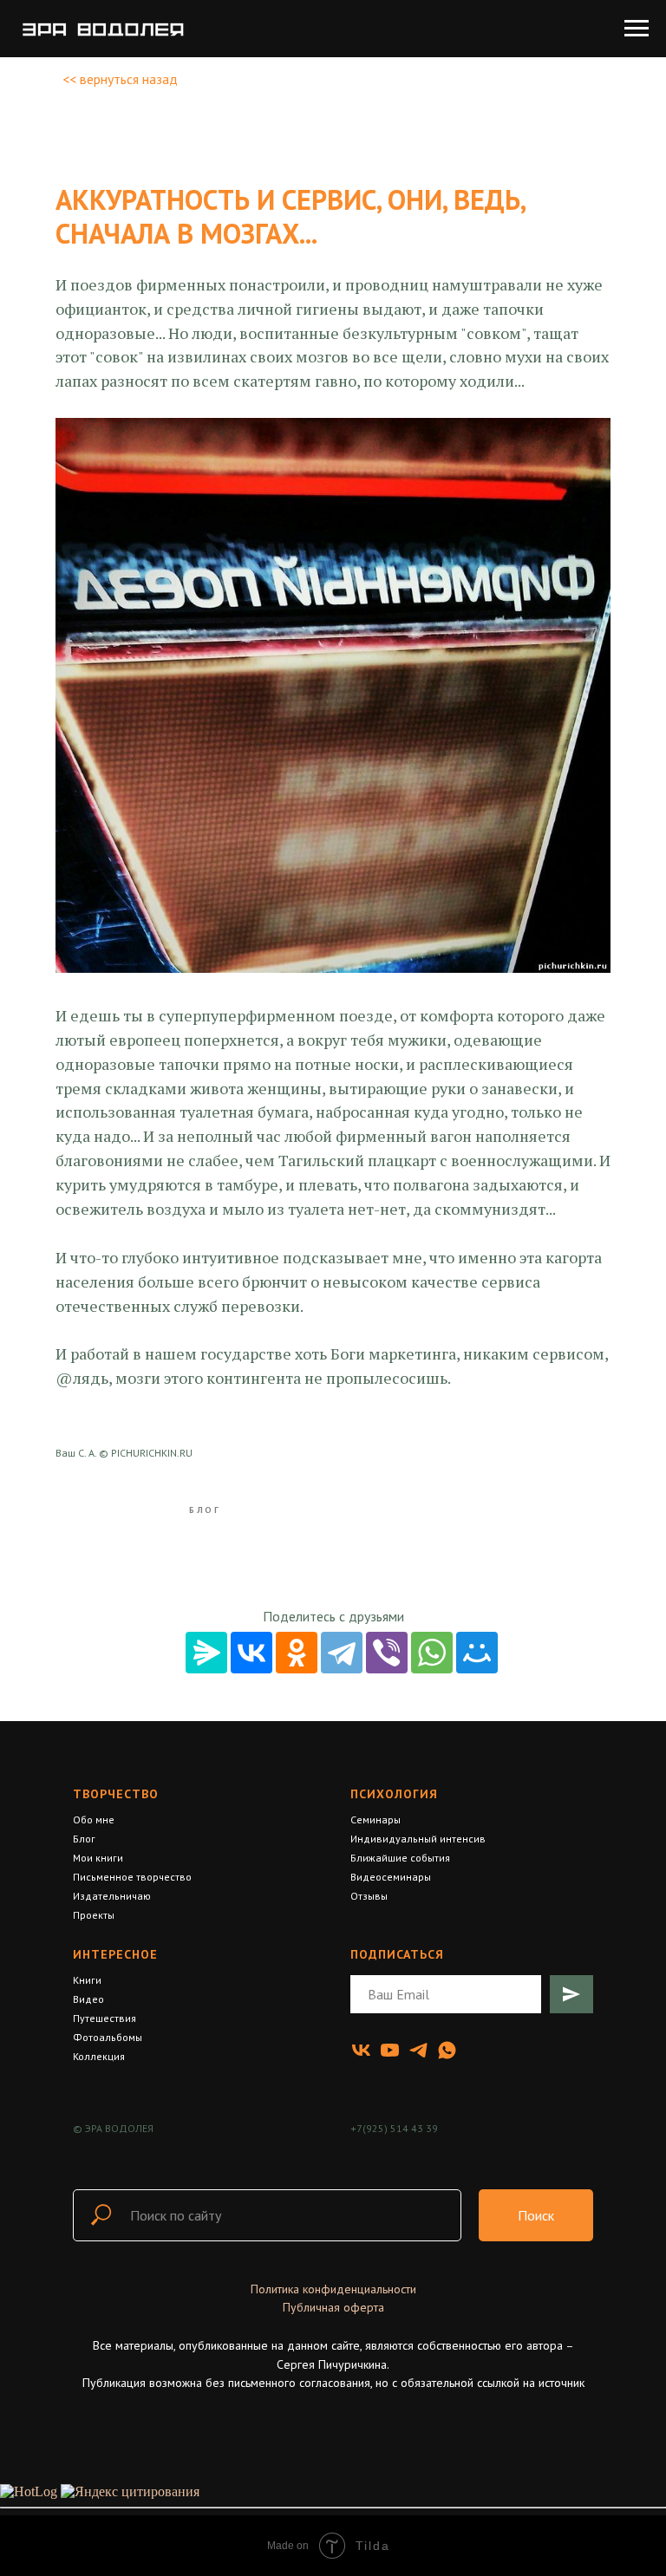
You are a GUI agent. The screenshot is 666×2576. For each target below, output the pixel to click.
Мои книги (98, 1858)
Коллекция (99, 2056)
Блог (84, 1839)
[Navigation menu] (637, 29)
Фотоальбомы (108, 2037)
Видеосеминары (391, 1877)
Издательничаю (112, 1896)
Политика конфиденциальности (333, 2289)
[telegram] (418, 2050)
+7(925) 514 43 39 (394, 2128)
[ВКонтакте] (251, 1653)
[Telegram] (342, 1653)
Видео (88, 1999)
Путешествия (104, 2018)
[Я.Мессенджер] (206, 1653)
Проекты (94, 1915)
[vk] (361, 2050)
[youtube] (390, 2050)
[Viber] (387, 1653)
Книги (87, 1980)
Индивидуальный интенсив (418, 1839)
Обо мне (94, 1820)
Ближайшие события (400, 1858)
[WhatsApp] (432, 1653)
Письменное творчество (132, 1877)
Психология (394, 1794)
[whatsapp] (447, 2050)
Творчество (116, 1794)
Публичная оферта (333, 2307)
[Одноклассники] (297, 1653)
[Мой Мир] (477, 1653)
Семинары (375, 1820)
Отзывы (369, 1896)
